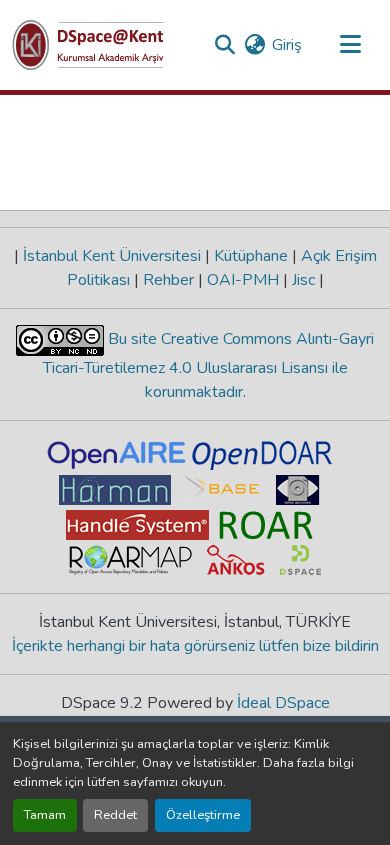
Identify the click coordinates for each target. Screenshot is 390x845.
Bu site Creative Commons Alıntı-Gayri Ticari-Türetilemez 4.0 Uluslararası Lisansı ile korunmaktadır (209, 365)
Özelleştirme (203, 815)
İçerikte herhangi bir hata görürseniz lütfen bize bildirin (195, 646)
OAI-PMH (243, 280)
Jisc (303, 280)
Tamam (45, 815)
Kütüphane (251, 256)
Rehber (168, 280)
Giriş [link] (287, 45)
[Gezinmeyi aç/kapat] (350, 45)
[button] (88, 45)
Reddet (115, 815)
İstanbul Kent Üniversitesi (112, 256)
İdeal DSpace (283, 703)
